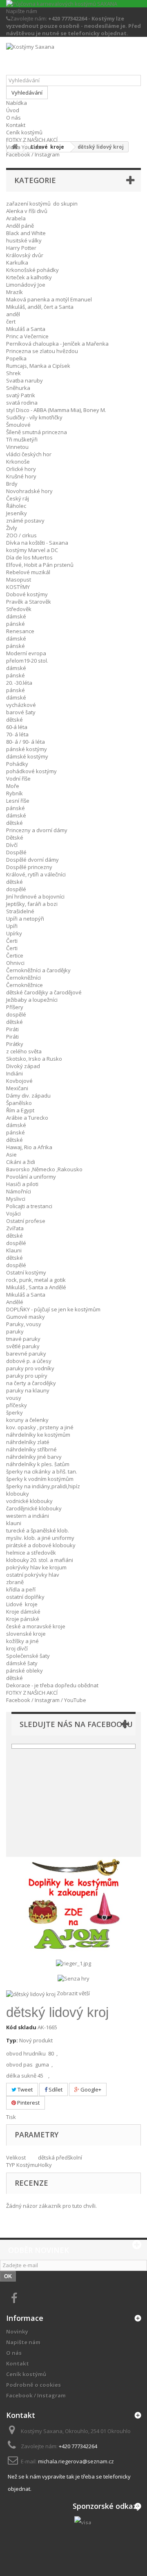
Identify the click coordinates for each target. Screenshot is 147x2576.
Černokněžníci (23, 978)
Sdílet (55, 2089)
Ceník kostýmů (24, 132)
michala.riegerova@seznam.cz (76, 2461)
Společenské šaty (28, 1656)
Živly (12, 528)
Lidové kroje (22, 1604)
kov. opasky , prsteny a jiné (40, 1427)
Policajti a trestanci (29, 1206)
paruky (15, 1331)
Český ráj (18, 498)
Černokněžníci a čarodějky (38, 970)
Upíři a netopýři (25, 919)
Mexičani (17, 1088)
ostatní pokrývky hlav (33, 1575)
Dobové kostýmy (27, 594)
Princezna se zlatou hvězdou (42, 351)
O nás (13, 118)
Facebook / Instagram (33, 154)
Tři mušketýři (22, 439)
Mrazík (14, 292)
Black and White (26, 233)
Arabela (16, 218)
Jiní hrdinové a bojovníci (35, 896)
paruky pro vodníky (30, 1368)
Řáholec (16, 506)
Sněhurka (18, 388)
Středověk (19, 609)
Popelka (16, 358)
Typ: (12, 2040)
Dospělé (16, 852)
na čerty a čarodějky (31, 1383)
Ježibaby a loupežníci (32, 1000)
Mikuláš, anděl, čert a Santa (40, 307)
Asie (11, 1154)
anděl (13, 314)
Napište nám (22, 11)
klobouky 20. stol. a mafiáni (40, 1560)
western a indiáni (28, 1516)
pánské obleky (24, 1671)
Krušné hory (21, 476)
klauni (14, 1523)
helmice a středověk (31, 1553)
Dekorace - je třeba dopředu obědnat (52, 1685)
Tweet (24, 2089)
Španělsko (19, 1103)
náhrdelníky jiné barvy (34, 1457)
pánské (16, 624)
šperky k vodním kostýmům (40, 1479)
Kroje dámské (23, 1612)
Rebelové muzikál (28, 572)
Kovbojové (19, 1081)
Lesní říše (18, 801)
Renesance (20, 631)
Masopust (19, 579)
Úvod (13, 110)
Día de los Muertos (29, 557)
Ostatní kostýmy (26, 1272)
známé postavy (25, 521)
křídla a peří (21, 1589)
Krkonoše (18, 462)
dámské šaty (22, 1663)
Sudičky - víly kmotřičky (34, 417)
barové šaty (21, 712)
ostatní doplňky (25, 1597)
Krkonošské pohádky (32, 270)
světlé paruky (23, 1346)
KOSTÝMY (18, 587)
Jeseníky (17, 513)
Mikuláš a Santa (26, 329)
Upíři (12, 926)
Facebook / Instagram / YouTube (46, 1700)
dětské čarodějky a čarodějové (44, 992)
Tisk (11, 2117)
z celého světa (24, 1051)
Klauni (14, 1250)
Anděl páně (20, 226)
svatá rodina (22, 403)
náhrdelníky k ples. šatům (38, 1464)
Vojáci (13, 1213)
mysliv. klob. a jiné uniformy (40, 1538)
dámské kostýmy (27, 756)
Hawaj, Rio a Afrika (29, 1147)
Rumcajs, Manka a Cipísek (38, 366)
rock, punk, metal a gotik (36, 1280)
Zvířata (15, 1228)
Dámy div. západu (28, 1096)
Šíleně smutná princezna (37, 432)
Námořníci (19, 1191)
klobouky (18, 1494)
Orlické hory (21, 469)
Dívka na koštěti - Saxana (37, 543)
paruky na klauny (28, 1390)
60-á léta (17, 727)
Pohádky (17, 764)
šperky (14, 1412)
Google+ (90, 2089)
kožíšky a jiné (22, 1641)
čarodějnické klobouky (34, 1508)
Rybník (14, 793)
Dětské (15, 838)
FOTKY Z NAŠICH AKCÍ (32, 140)
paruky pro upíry (27, 1376)
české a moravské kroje (36, 1626)
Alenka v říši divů (27, 211)
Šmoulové (18, 425)
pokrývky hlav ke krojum (36, 1567)
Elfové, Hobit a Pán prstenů (40, 565)
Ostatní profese (26, 1221)
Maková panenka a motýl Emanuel (49, 299)
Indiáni (14, 1073)
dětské (14, 720)
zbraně (15, 1582)
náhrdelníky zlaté (28, 1442)
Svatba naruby (24, 380)
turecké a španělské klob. (38, 1530)
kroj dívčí (17, 1648)
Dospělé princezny (29, 867)
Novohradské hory (29, 491)
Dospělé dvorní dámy (32, 860)
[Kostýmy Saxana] (73, 59)
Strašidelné (20, 911)
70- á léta (17, 734)
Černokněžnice (24, 985)
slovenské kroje (26, 1634)
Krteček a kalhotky (29, 277)
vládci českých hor (29, 454)
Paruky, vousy (24, 1324)
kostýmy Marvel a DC (32, 550)
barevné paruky (26, 1354)
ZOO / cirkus (21, 535)
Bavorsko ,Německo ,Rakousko (44, 1169)
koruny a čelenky (27, 1420)
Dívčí (12, 845)
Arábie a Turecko (27, 1118)
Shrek (13, 373)
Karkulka (17, 263)
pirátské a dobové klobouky (41, 1545)
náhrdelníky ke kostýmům (38, 1435)
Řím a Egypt (20, 1110)
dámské (16, 616)
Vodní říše (18, 779)
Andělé (15, 1302)
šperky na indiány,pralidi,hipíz (43, 1486)
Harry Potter (21, 248)
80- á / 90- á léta (26, 742)
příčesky (17, 1405)
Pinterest (28, 2103)
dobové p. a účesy (29, 1361)
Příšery (15, 1007)
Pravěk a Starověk (29, 602)
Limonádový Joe (26, 285)
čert (11, 321)
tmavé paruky (23, 1339)
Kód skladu (21, 2027)
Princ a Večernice (27, 336)
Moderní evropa (26, 653)
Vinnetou (17, 447)
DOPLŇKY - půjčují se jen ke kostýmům (53, 1309)
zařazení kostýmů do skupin (42, 204)
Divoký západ (23, 1066)
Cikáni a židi (21, 1162)
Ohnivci (15, 963)
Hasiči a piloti (22, 1184)
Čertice (15, 955)
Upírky (14, 933)
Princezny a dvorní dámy (37, 830)
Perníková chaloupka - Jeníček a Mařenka (57, 344)
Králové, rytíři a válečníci (36, 874)
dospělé (16, 889)
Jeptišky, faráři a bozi (32, 904)
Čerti (12, 941)
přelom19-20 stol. (27, 661)
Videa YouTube (25, 147)
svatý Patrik (21, 395)
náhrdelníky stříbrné (31, 1449)
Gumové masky (26, 1317)
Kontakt (16, 125)
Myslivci (16, 1199)
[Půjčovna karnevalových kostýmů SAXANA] (73, 4)
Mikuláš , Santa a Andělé (36, 1287)
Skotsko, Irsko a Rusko (34, 1059)
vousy (14, 1398)
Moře (13, 786)
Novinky (17, 2332)
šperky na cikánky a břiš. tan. (42, 1471)
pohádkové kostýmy (31, 771)
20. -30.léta (19, 683)
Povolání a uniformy (31, 1177)
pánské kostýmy (27, 749)
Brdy (12, 484)
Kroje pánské (23, 1619)
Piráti (12, 1029)
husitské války (24, 240)
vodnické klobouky (29, 1501)
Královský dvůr (25, 255)
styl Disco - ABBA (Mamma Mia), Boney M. (56, 410)
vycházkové (21, 705)
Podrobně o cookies (33, 2385)
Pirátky (15, 1044)
